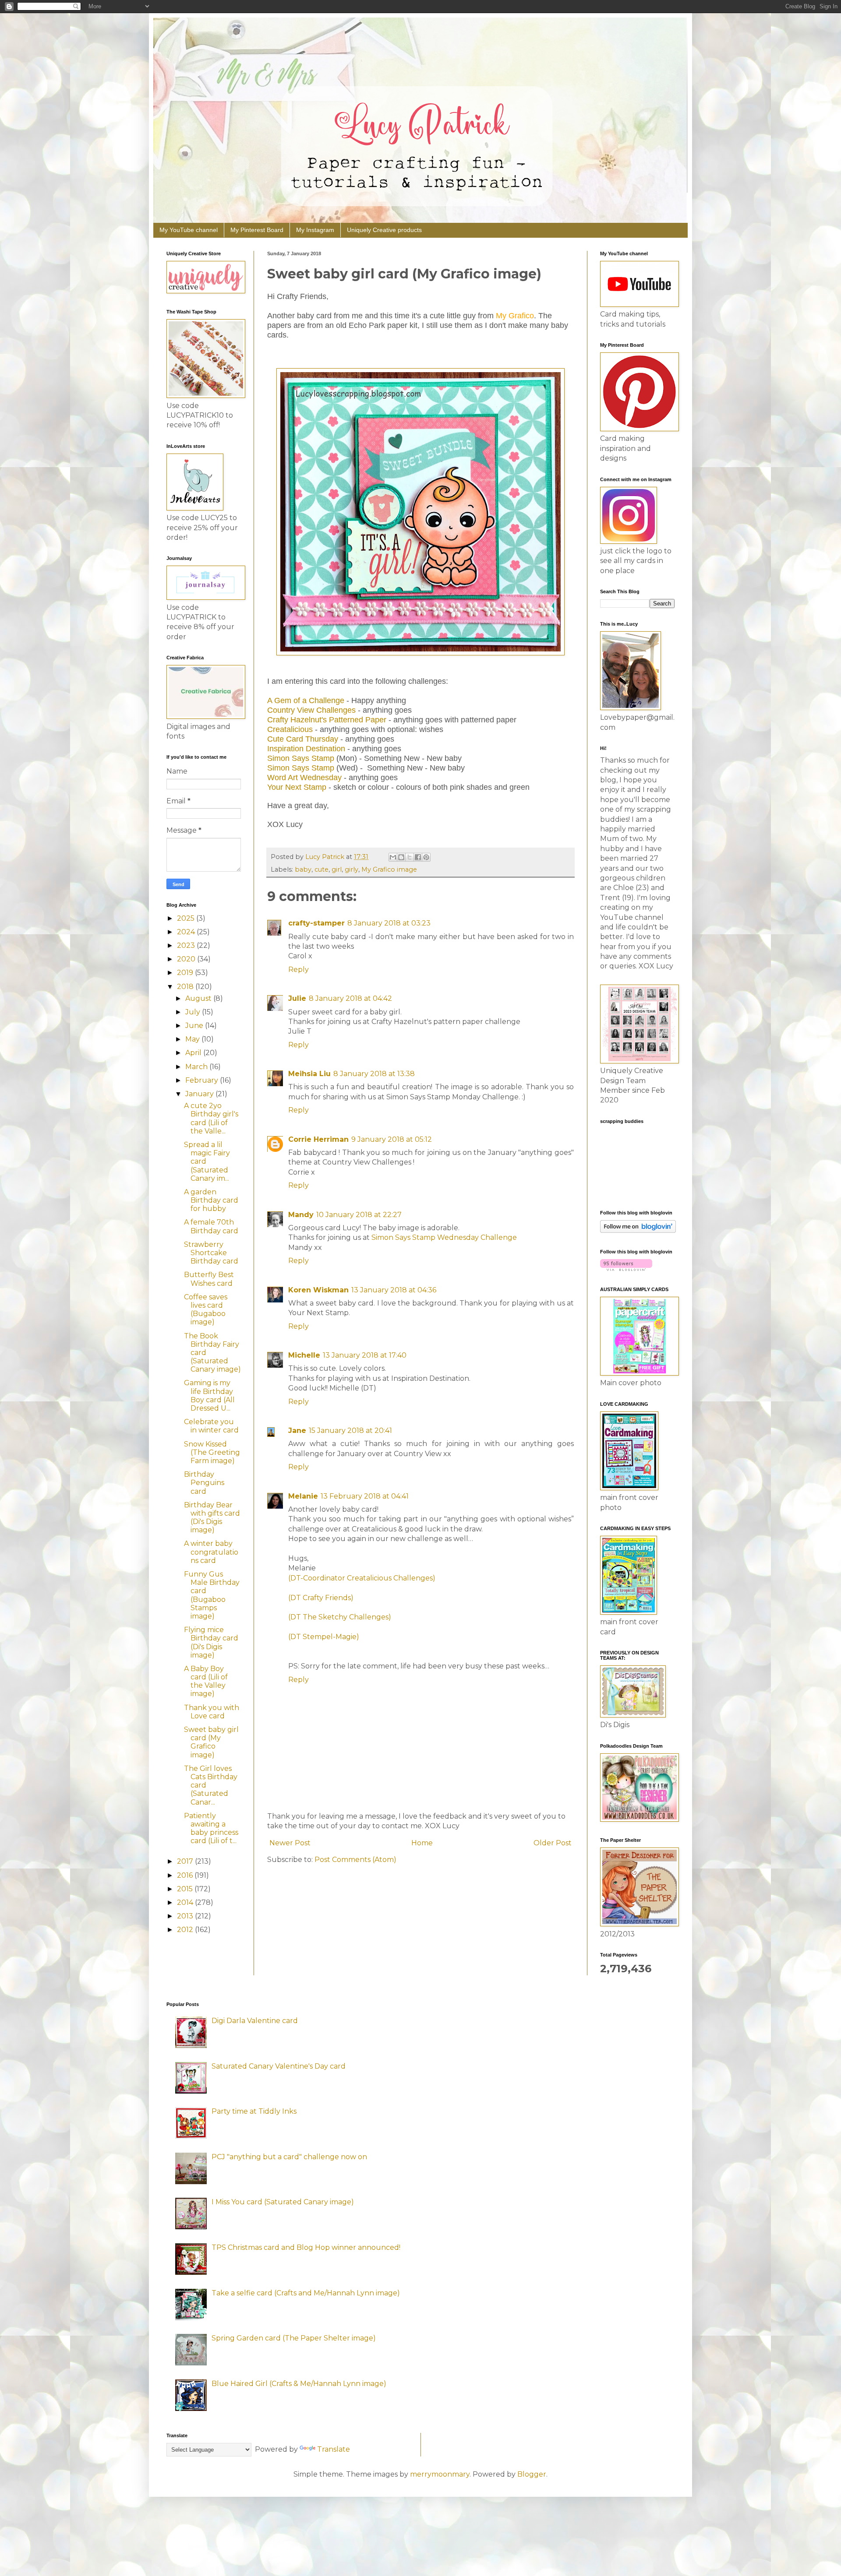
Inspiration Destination (306, 749)
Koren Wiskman (318, 1290)
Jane (297, 1431)
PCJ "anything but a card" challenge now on (289, 2157)
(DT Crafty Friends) (321, 1598)
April (194, 1053)
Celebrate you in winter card (211, 1426)
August (199, 998)
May (193, 1039)
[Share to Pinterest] (426, 857)
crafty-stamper (316, 923)
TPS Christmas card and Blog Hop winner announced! (306, 2247)
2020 (187, 959)
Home (422, 1843)
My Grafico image (389, 869)
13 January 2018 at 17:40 (365, 1355)
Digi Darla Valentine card (255, 2021)
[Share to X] (410, 857)
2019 (186, 973)
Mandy (301, 1215)
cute (322, 869)
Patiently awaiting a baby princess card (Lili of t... (211, 1828)
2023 (187, 945)
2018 (186, 987)
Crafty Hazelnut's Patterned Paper (327, 720)
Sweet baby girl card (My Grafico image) (211, 1742)
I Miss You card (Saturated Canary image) (283, 2202)
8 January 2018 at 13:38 (374, 1074)
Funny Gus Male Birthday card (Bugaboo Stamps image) (212, 1595)
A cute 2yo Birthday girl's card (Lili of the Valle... (211, 1118)
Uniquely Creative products (384, 230)
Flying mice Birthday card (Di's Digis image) (211, 1642)
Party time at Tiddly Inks (254, 2111)
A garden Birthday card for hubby (211, 1200)
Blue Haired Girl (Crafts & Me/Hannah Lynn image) (299, 2384)
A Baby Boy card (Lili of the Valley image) (206, 1681)
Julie (297, 998)
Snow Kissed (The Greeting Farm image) (212, 1452)
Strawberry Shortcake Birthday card (211, 1253)
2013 (186, 1916)
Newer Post (290, 1843)
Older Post (553, 1843)
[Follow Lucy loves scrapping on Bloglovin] (638, 1230)
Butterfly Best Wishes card (209, 1279)
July (194, 1012)
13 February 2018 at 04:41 (365, 1496)
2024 (187, 932)
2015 (186, 1889)
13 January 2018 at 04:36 (394, 1290)
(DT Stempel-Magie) (324, 1637)
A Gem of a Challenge (306, 700)
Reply (299, 970)
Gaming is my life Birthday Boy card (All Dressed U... (209, 1395)
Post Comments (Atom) (355, 1860)
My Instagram (315, 230)
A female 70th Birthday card (211, 1226)
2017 (186, 1861)
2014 (186, 1902)
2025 (187, 918)
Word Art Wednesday (304, 778)
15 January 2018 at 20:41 (350, 1431)
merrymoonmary (440, 2474)
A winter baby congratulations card (211, 1552)
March (197, 1067)
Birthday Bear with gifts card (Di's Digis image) (212, 1518)
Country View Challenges (311, 710)
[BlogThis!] (401, 857)
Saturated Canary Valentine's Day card (279, 2066)
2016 (186, 1875)
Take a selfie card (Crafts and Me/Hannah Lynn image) (306, 2293)
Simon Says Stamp (301, 758)
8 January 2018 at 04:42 (350, 998)
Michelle (304, 1355)
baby (303, 869)
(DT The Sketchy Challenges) (340, 1617)
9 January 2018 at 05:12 (392, 1139)
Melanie (303, 1496)
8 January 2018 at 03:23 (389, 923)
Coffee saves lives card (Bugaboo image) (206, 1310)
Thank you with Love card (212, 1712)
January (200, 1094)
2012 (186, 1930)
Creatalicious (290, 729)
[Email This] (393, 857)
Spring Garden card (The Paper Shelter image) (294, 2338)
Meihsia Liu (309, 1074)
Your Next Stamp (297, 787)
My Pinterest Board (257, 230)
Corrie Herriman (318, 1139)
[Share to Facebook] (418, 857)
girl (337, 869)
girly (352, 869)
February (203, 1080)
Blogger (532, 2474)
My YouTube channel (189, 230)
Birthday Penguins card (204, 1483)
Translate (334, 2449)
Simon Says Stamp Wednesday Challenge (444, 1237)
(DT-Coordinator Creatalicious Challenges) (362, 1578)
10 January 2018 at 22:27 (359, 1215)
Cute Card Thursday (303, 739)
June (195, 1026)
